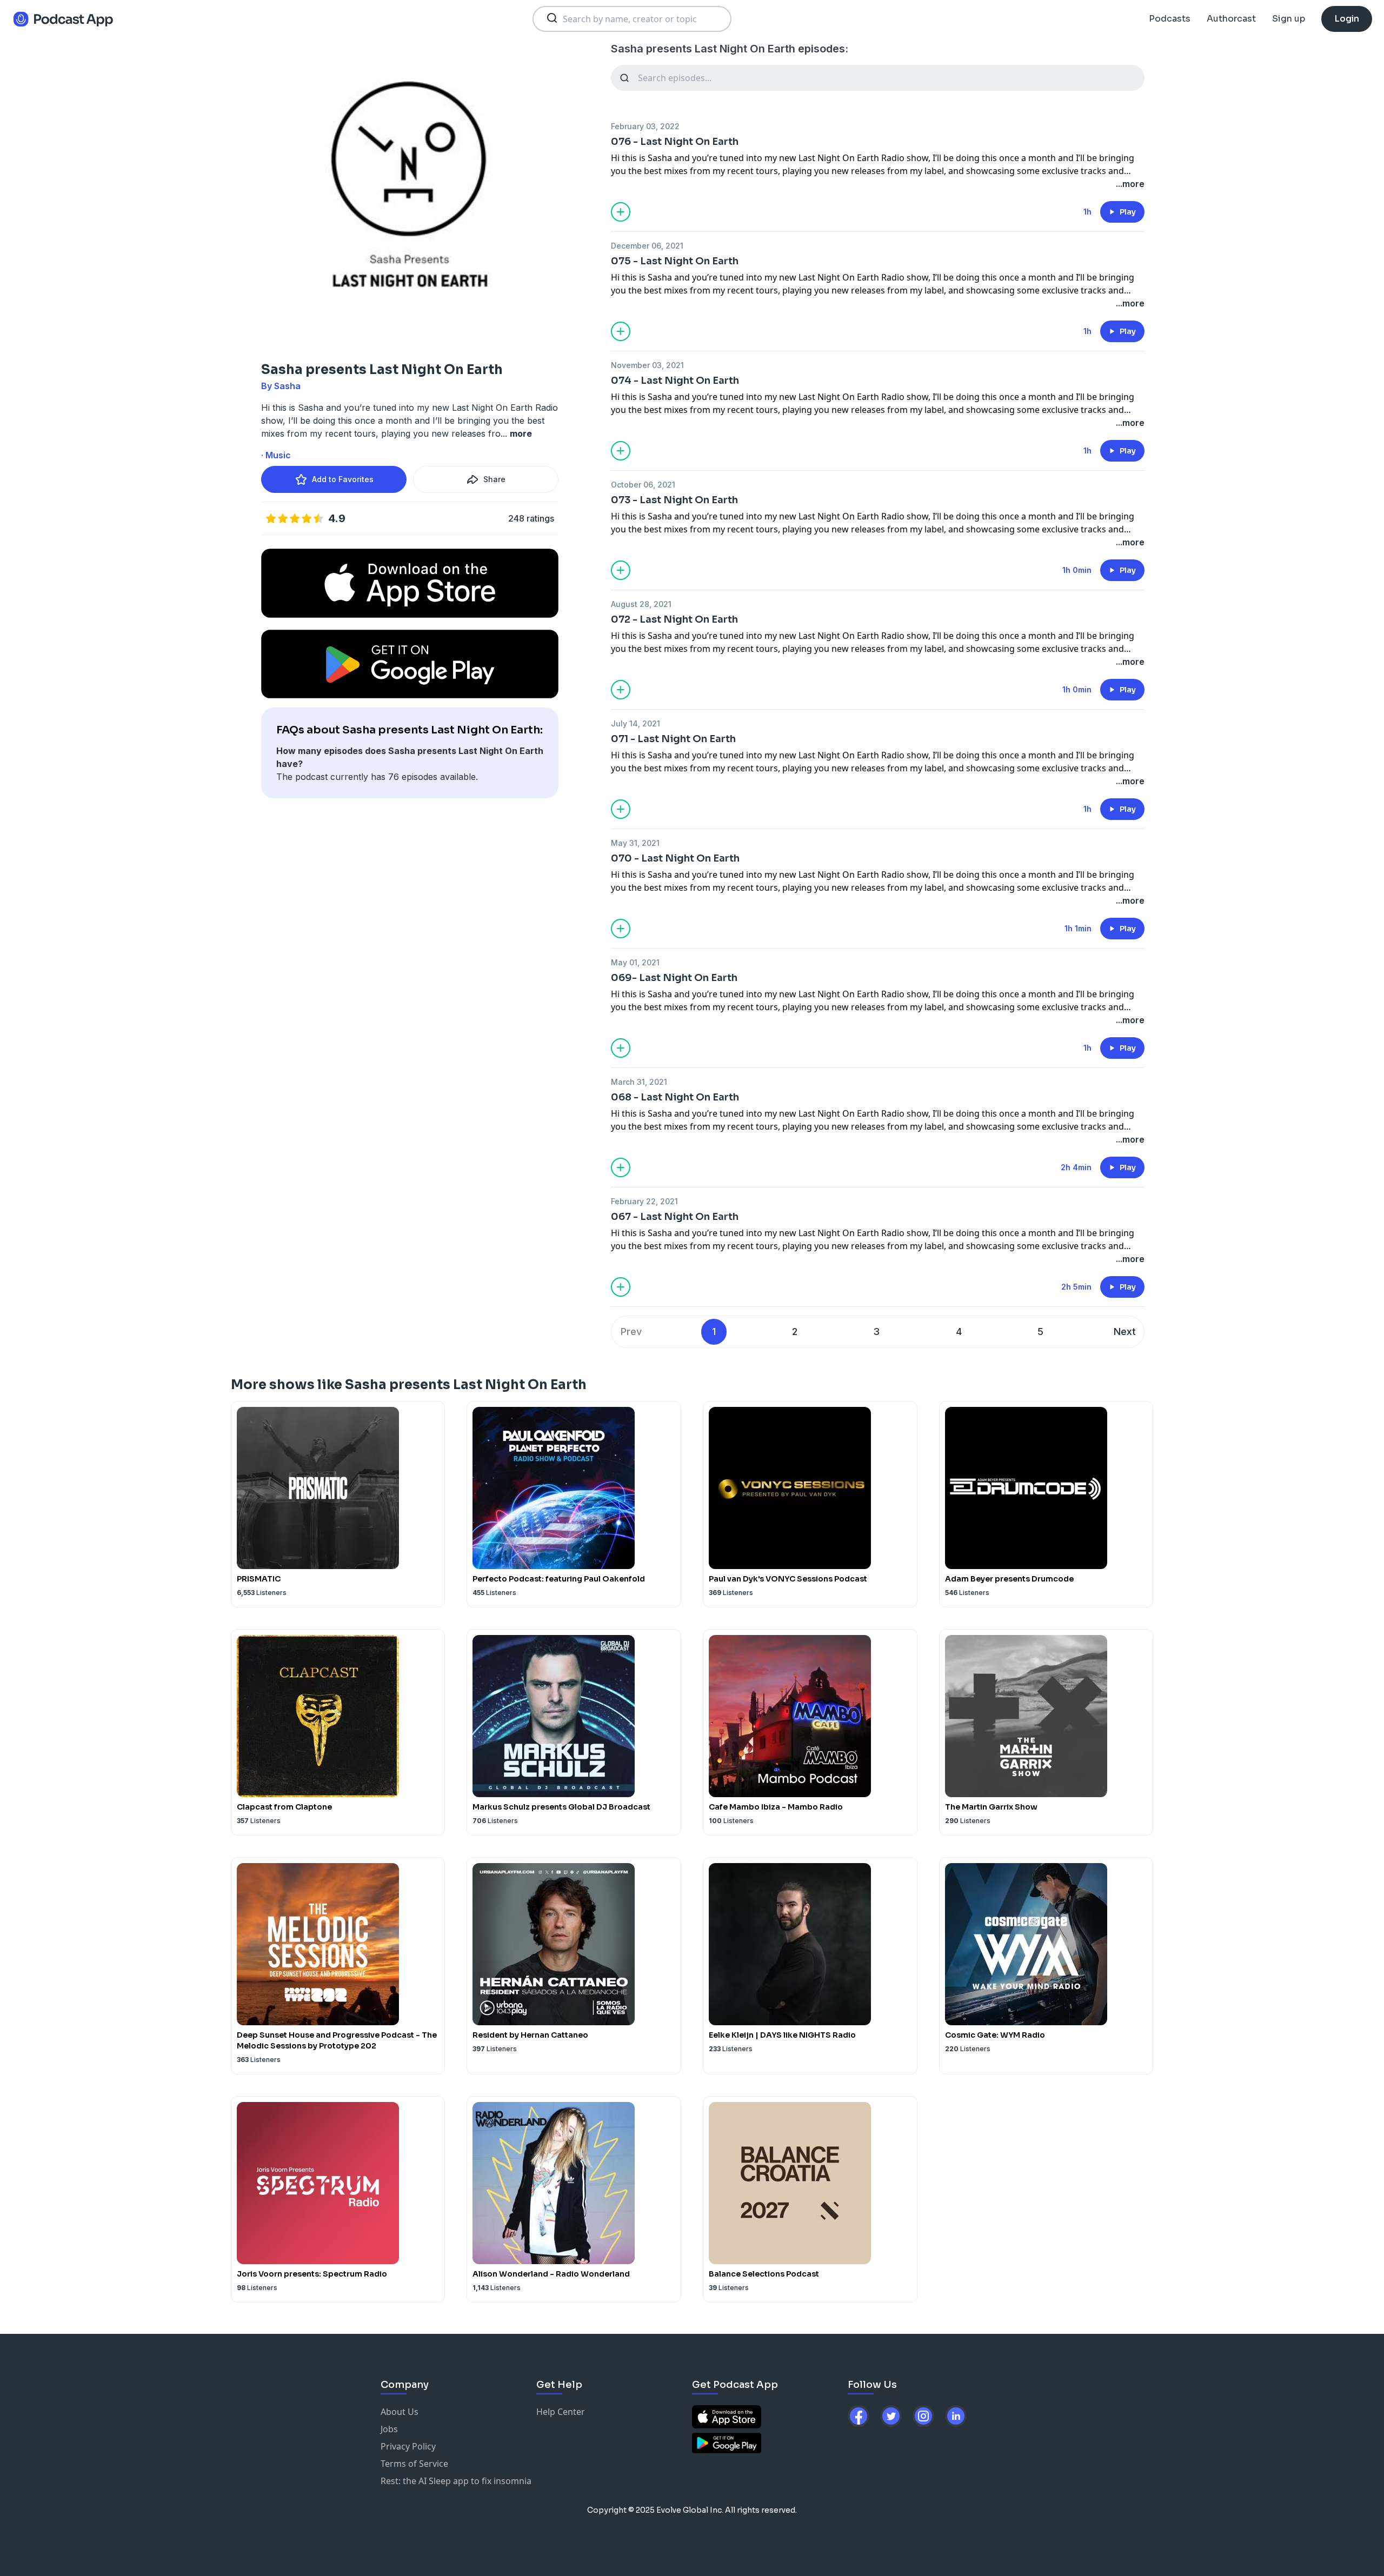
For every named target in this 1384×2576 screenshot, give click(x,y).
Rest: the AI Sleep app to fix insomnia (456, 2481)
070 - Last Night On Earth (675, 858)
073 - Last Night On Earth (674, 500)
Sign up (1289, 19)
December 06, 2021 (647, 246)
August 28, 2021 (641, 604)
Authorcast (1231, 19)
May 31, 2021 (635, 843)
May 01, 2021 (635, 962)
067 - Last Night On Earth (675, 1217)
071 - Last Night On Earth (673, 739)
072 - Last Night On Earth (674, 619)
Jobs (389, 2429)
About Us (400, 2412)
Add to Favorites (343, 479)
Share (494, 479)
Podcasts (1170, 19)
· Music (276, 455)
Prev (631, 1332)
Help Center (561, 2412)
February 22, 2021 (644, 1201)
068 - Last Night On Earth (675, 1097)
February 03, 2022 (645, 126)
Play (1128, 212)
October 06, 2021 (643, 485)
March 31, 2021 (639, 1082)
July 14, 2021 (636, 723)
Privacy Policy (408, 2446)
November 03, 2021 (647, 365)
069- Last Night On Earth (674, 978)
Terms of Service (414, 2464)
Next (1125, 1332)
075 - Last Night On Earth (675, 261)
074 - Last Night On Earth (675, 381)
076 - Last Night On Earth (675, 142)
